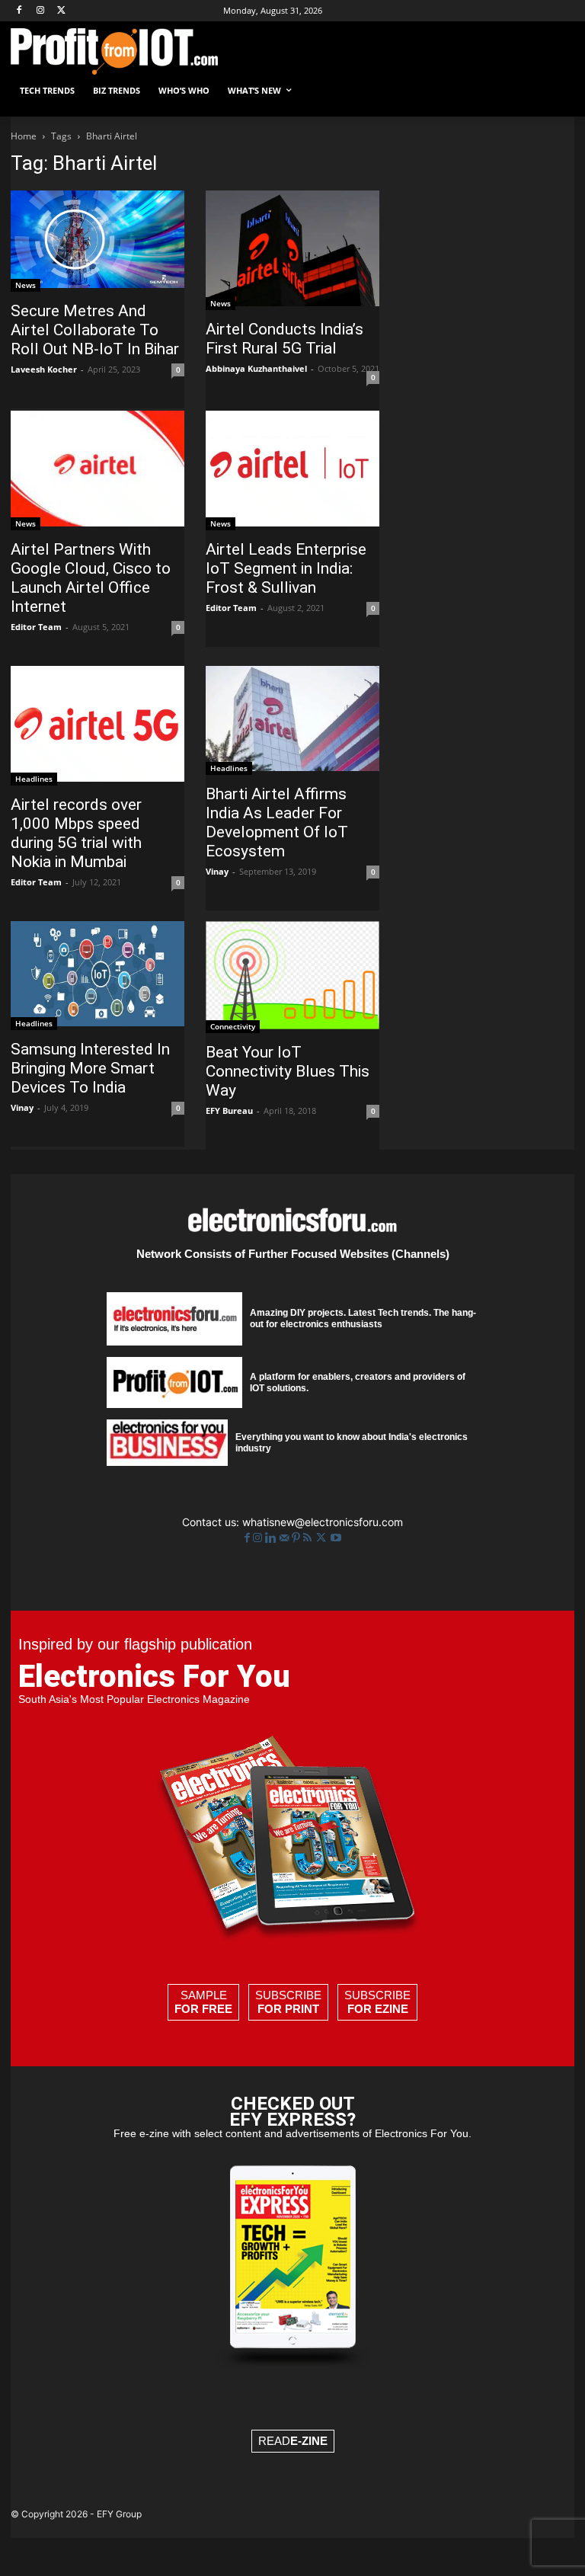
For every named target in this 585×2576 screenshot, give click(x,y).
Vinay (217, 871)
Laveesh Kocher (44, 369)
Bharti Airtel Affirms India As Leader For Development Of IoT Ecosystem (277, 822)
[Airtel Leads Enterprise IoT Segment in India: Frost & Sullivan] (292, 470)
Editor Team (36, 627)
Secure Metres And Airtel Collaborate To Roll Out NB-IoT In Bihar (95, 330)
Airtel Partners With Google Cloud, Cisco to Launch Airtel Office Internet (91, 578)
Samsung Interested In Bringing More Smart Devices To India (90, 1068)
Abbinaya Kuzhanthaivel (256, 368)
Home (24, 136)
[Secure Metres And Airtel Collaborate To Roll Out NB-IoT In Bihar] (97, 241)
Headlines (34, 779)
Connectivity (233, 1026)
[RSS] (309, 1538)
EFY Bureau (229, 1110)
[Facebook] (19, 11)
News (26, 285)
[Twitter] (323, 1538)
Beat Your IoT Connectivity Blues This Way (288, 1071)
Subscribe (288, 2002)
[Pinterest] (297, 1538)
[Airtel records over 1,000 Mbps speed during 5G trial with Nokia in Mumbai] (97, 726)
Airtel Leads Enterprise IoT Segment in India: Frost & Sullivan (286, 568)
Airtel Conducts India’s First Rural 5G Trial (285, 339)
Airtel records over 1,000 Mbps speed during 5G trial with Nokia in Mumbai (76, 833)
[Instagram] (41, 11)
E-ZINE (309, 2441)
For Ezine (378, 2009)
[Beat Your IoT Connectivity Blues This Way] (292, 978)
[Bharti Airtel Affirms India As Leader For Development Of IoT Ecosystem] (292, 720)
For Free (203, 2009)
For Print (288, 2009)
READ (293, 2441)
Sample (203, 2002)
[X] (62, 11)
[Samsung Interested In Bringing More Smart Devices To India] (97, 976)
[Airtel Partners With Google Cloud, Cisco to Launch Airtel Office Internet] (97, 470)
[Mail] (286, 1538)
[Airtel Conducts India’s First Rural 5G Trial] (292, 250)
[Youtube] (336, 1538)
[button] (556, 91)
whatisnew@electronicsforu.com (323, 1522)
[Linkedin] (272, 1538)
